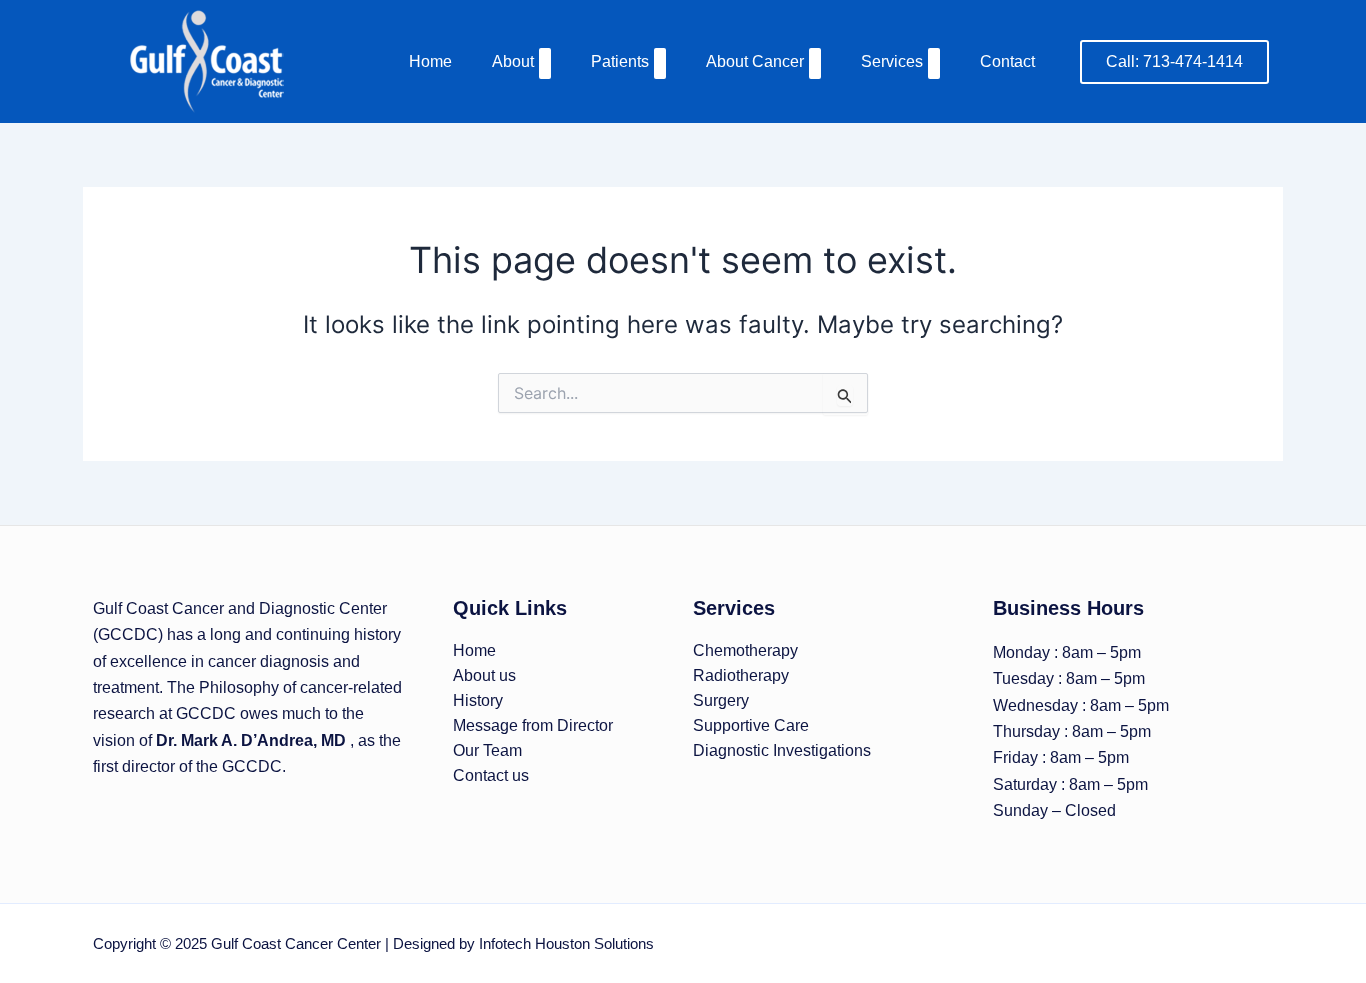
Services (892, 61)
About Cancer (755, 61)
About (513, 61)
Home (430, 61)
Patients (620, 61)
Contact (1007, 61)
